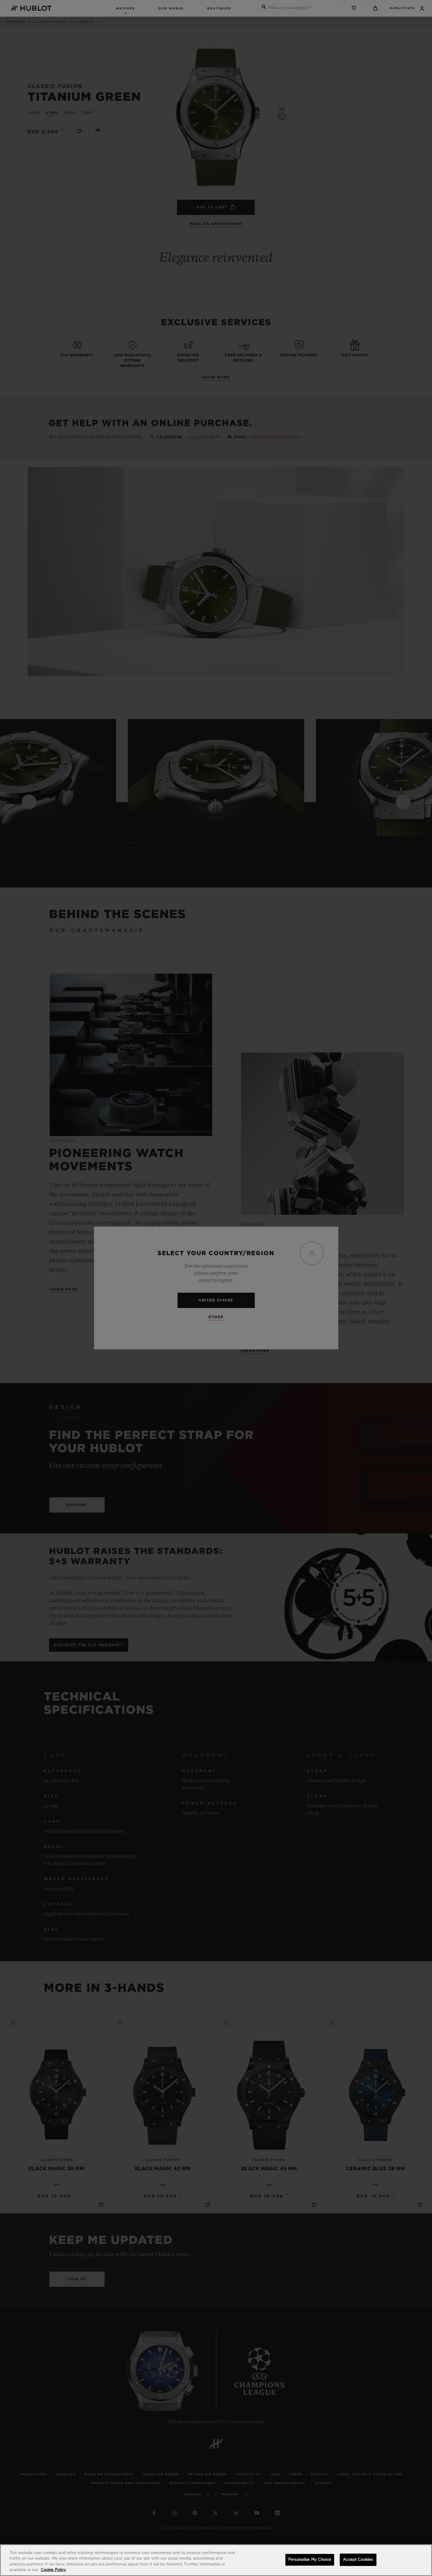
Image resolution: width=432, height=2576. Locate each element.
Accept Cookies (358, 2560)
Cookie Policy (53, 2570)
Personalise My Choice (310, 2560)
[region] (216, 2560)
